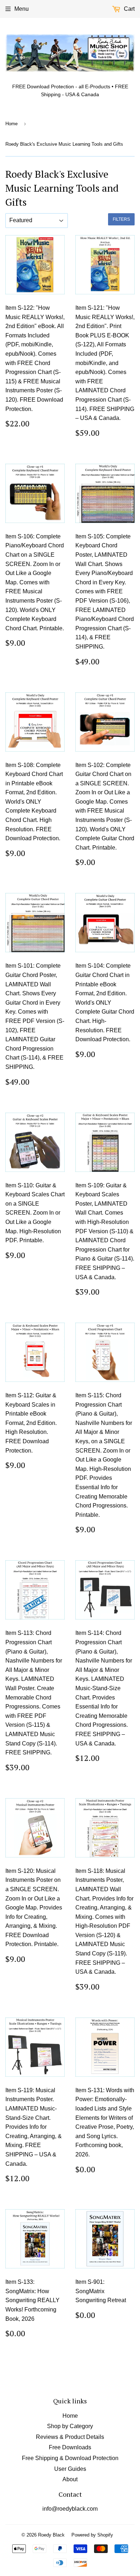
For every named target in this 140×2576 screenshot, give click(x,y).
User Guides (70, 2469)
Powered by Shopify (92, 2535)
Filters (121, 219)
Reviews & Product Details (70, 2437)
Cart (129, 9)
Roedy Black (51, 2535)
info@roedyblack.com (70, 2509)
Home (11, 124)
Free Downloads (70, 2447)
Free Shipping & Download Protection (70, 2458)
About (70, 2479)
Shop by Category (70, 2426)
